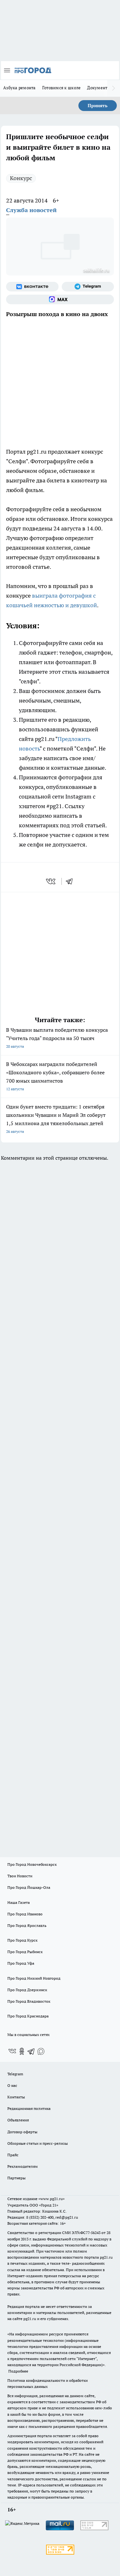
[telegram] (71, 881)
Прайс (13, 2155)
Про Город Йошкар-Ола (29, 1887)
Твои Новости (20, 1876)
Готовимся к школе (62, 88)
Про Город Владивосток (29, 2001)
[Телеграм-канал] (88, 287)
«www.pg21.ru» (52, 2199)
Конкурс (21, 178)
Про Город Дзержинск (27, 1990)
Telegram (15, 2074)
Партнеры (16, 2178)
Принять (98, 106)
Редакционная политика (29, 2108)
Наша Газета (19, 1902)
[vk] (51, 881)
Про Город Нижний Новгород (34, 1978)
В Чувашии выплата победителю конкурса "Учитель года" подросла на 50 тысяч (57, 1038)
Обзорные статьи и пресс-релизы (38, 2143)
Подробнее (18, 2371)
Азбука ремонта (20, 88)
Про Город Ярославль (27, 1925)
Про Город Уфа (21, 1963)
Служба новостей (31, 210)
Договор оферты (22, 2132)
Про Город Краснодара (28, 2016)
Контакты (16, 2097)
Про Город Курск (22, 1940)
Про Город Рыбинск (25, 1952)
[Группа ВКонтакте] (32, 287)
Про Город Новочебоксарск (32, 1864)
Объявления (18, 2120)
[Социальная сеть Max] (60, 299)
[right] (114, 88)
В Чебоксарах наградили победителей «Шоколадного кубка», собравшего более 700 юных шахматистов (55, 1076)
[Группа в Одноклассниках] (22, 2051)
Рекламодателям (23, 2166)
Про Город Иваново (25, 1914)
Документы (99, 88)
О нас (12, 2085)
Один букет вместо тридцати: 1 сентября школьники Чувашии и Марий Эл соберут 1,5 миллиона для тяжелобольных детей (56, 1119)
